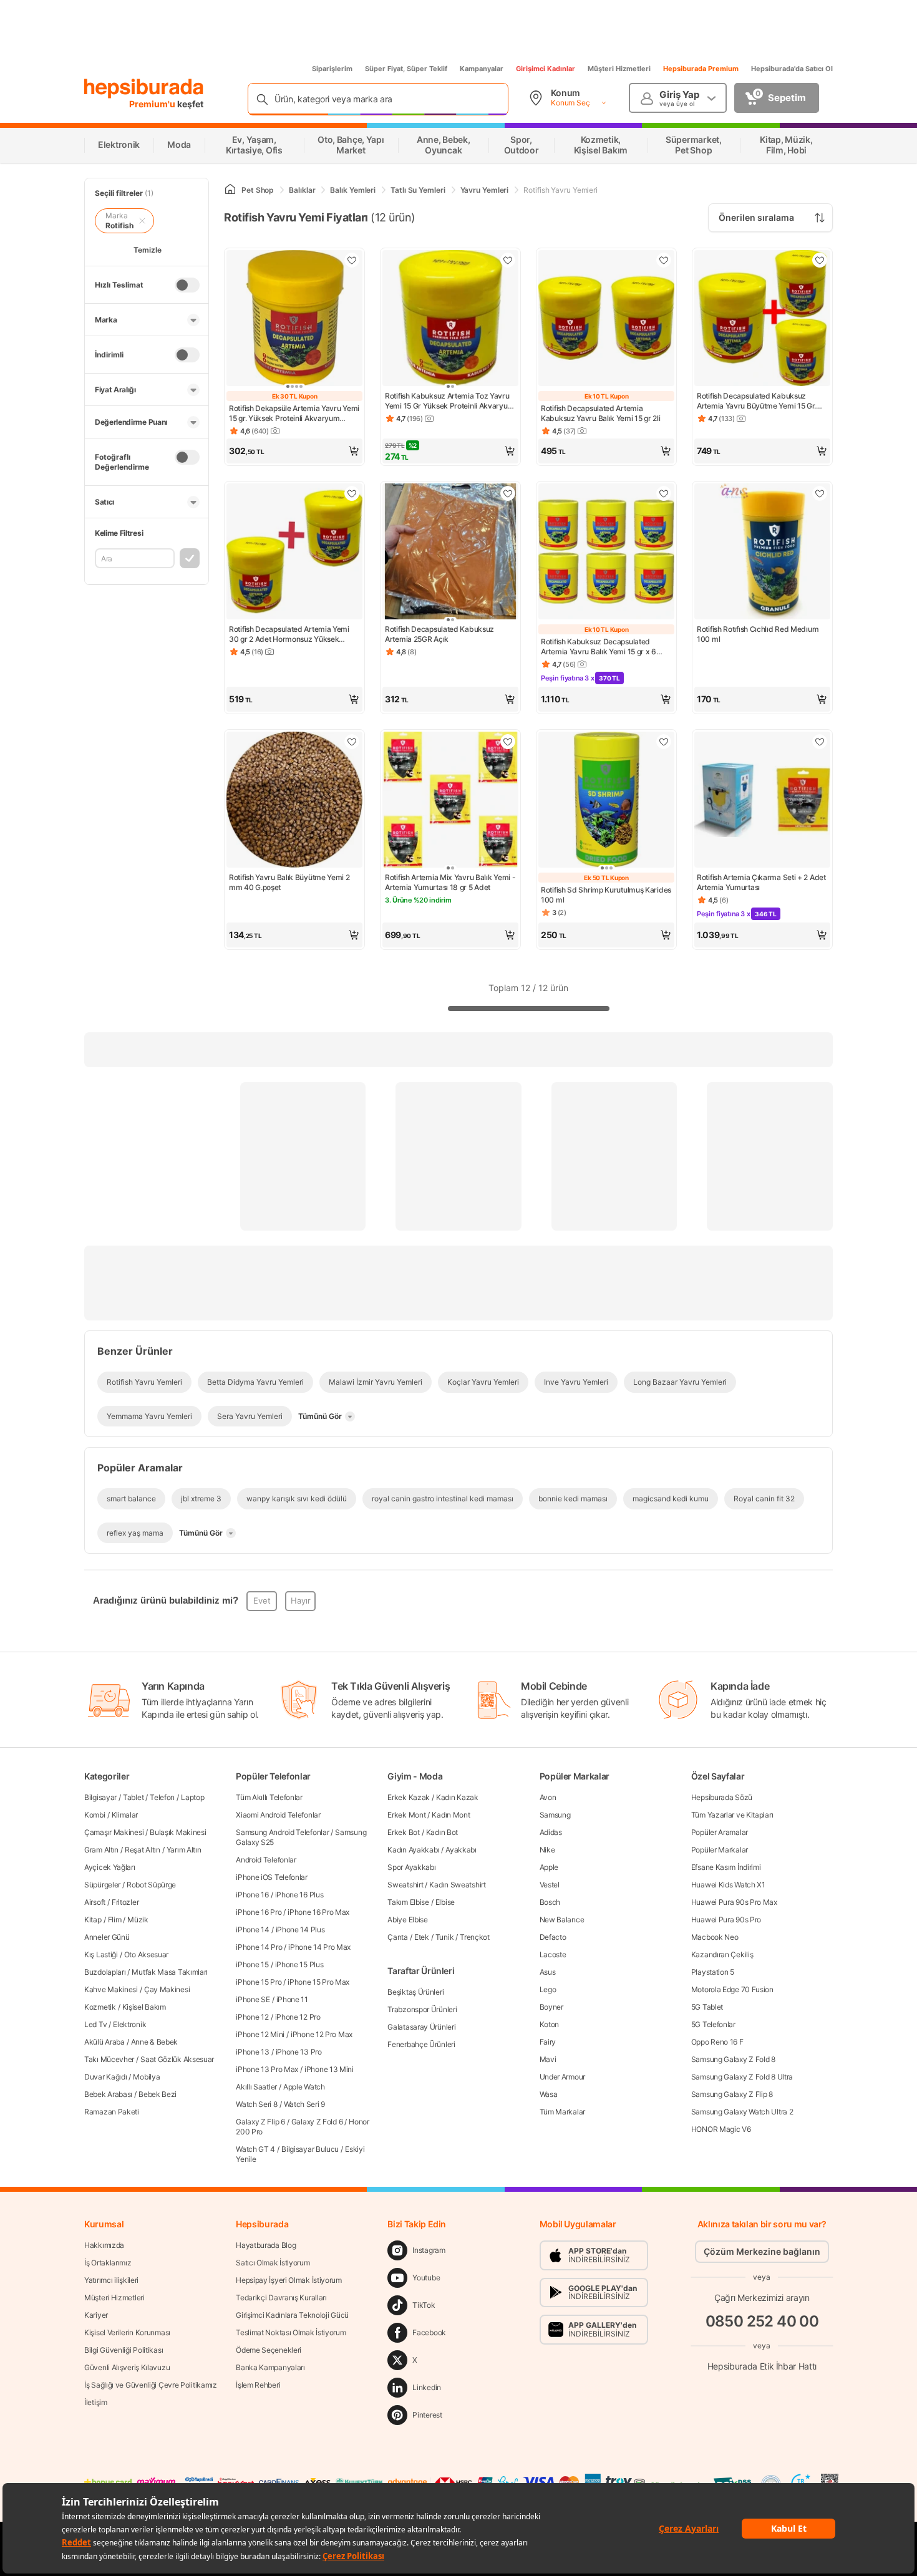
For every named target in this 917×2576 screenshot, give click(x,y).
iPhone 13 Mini (329, 2069)
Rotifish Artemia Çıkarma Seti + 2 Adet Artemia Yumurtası (761, 882)
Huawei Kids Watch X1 (728, 1885)
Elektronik (129, 2024)
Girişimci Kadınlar (546, 69)
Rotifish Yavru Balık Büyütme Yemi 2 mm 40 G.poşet (289, 882)
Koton (550, 2024)
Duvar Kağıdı (105, 2077)
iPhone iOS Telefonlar (272, 1877)
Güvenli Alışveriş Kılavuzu (127, 2367)
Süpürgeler (102, 1885)
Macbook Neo (715, 1937)
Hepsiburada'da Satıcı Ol (792, 69)
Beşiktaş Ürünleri (415, 1992)
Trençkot (475, 1937)
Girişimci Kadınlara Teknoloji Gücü (292, 2315)
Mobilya (146, 2077)
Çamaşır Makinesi (114, 1832)
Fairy (548, 2042)
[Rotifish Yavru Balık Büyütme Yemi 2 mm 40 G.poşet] (294, 801)
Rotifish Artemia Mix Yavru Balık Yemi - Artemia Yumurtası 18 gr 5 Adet (450, 882)
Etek (422, 1937)
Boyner (551, 2007)
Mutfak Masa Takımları (170, 1972)
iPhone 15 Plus (299, 1964)
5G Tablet (707, 2007)
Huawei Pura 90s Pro (726, 1920)
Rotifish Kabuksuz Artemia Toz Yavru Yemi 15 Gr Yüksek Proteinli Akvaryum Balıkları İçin (449, 401)
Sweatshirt (405, 1885)
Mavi (548, 2059)
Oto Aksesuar (146, 1954)
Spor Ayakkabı (411, 1867)
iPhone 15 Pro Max (318, 1982)
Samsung (555, 1815)
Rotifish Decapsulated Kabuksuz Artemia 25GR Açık (439, 634)
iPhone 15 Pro (259, 1982)
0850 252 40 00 (762, 2321)
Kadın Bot (442, 1832)
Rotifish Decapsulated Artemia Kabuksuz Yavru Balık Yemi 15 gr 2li (601, 413)
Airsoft (95, 1902)
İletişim (96, 2402)
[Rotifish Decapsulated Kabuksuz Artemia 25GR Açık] (450, 553)
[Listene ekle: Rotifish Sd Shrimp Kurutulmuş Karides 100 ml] (664, 742)
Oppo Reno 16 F (717, 2042)
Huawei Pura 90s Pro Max (734, 1902)
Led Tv (95, 2024)
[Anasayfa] (230, 190)
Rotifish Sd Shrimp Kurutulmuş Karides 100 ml (606, 895)
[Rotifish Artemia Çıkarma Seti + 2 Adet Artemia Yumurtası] (762, 801)
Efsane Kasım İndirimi (726, 1867)
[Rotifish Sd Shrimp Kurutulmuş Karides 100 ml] (606, 801)
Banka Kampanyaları (270, 2367)
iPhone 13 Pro (299, 2052)
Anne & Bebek (154, 2042)
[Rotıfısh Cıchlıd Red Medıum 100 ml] (762, 553)
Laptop (192, 1797)
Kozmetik (100, 2007)
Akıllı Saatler (256, 2087)
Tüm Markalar (562, 2112)
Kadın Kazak (457, 1797)
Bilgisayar (100, 1797)
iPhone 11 (292, 1999)
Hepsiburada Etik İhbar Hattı (762, 2365)
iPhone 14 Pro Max (319, 1947)
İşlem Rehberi (258, 2385)
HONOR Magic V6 (721, 2129)
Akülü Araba (104, 2042)
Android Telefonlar (266, 1860)
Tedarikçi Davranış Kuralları (281, 2298)
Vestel (550, 1885)
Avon (548, 1797)
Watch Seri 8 (256, 2104)
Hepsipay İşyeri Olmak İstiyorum (289, 2280)
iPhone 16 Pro (259, 1912)
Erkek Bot (403, 1832)
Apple (549, 1867)
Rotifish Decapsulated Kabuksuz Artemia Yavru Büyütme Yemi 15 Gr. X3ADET (756, 401)
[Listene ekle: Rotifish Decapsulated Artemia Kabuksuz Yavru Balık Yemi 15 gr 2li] (664, 260)
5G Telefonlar (713, 2024)
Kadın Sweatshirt (457, 1885)
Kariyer (96, 2315)
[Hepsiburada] (144, 89)
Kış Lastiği (101, 1954)
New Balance (562, 1920)
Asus (548, 1972)
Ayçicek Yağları (110, 1867)
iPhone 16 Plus (299, 1895)
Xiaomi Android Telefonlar (278, 1815)
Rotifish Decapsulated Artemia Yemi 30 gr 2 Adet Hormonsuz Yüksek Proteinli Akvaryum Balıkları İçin (289, 634)
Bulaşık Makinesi (178, 1832)
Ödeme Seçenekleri (269, 2350)
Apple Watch (304, 2087)
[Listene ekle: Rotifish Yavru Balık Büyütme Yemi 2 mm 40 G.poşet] (352, 742)
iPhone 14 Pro (259, 1947)
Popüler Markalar (720, 1850)
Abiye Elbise (407, 1920)
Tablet (133, 1797)
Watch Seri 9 (304, 2104)
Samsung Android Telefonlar (282, 1832)
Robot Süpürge (151, 1885)
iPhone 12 (252, 2017)
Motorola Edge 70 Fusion (732, 1989)
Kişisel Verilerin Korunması (127, 2332)
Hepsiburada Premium (701, 69)
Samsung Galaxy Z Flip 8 (732, 2094)
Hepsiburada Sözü (722, 1797)
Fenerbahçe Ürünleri (421, 2044)
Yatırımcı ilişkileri (111, 2280)
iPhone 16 (252, 1895)
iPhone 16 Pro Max (318, 1912)
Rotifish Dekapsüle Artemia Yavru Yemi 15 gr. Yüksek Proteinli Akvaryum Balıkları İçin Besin (294, 414)
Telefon (162, 1797)
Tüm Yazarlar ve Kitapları (732, 1815)
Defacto (553, 1937)
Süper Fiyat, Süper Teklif (406, 69)
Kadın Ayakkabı (413, 1850)
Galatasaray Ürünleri (421, 2027)
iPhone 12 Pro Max (322, 2034)
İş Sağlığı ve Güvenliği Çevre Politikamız (151, 2385)
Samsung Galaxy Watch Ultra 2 (742, 2112)
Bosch (550, 1902)
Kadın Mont (451, 1815)
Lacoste (553, 1954)
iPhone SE (253, 1999)
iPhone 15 (252, 1964)
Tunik (445, 1937)
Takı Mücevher (109, 2059)
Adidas (551, 1832)
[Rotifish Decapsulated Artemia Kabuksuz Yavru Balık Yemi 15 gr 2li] (606, 319)
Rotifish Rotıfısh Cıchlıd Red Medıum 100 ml (758, 634)
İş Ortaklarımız (108, 2263)
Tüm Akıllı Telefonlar (269, 1797)
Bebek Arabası (108, 2094)
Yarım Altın (184, 1850)
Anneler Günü (107, 1937)
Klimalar (125, 1815)
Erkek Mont (406, 1815)
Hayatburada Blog (266, 2245)
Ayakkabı (461, 1850)
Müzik (138, 1920)
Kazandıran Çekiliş (722, 1954)
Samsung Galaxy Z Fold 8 (733, 2059)
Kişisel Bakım (144, 2007)
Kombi (95, 1815)
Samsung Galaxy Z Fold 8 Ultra (742, 2077)
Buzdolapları (105, 1972)
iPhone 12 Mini (260, 2034)
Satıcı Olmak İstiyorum (273, 2263)
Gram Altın (101, 1850)
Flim (115, 1920)
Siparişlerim (332, 69)
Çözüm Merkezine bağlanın (762, 2251)
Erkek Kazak (409, 1797)
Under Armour (562, 2077)
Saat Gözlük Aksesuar (177, 2059)
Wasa (549, 2094)
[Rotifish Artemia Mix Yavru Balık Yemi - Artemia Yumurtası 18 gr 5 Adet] (450, 801)
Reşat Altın (143, 1850)
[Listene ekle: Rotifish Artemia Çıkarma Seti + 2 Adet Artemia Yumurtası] (820, 742)
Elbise (445, 1902)
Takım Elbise (408, 1902)
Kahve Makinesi (111, 1989)
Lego (548, 1989)
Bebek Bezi (158, 2094)
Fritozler (125, 1902)
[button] (294, 451)
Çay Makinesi (167, 1989)
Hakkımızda (104, 2245)
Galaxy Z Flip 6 (260, 2122)
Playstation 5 (713, 1972)
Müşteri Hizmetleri (619, 69)
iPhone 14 (252, 1930)
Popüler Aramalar (720, 1832)
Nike (547, 1850)
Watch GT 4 (255, 2149)
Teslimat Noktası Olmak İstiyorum (291, 2332)
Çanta (398, 1937)
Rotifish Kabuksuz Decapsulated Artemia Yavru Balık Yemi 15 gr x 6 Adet (599, 647)
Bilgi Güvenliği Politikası (124, 2350)
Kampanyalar (482, 69)
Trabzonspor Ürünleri (422, 2009)
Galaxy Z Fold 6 (317, 2122)
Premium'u (153, 104)
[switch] (187, 285)
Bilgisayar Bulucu (310, 2149)
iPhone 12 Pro (298, 2017)
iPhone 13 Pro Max (267, 2069)
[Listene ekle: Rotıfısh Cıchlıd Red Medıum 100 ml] (820, 493)
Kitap (93, 1920)
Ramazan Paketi (112, 2112)
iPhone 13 (252, 2052)
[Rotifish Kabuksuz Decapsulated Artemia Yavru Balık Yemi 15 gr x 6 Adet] (606, 553)
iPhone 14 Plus (300, 1930)
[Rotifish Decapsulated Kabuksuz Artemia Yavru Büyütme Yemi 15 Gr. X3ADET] (762, 319)
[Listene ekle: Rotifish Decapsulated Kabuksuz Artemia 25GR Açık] (508, 493)
